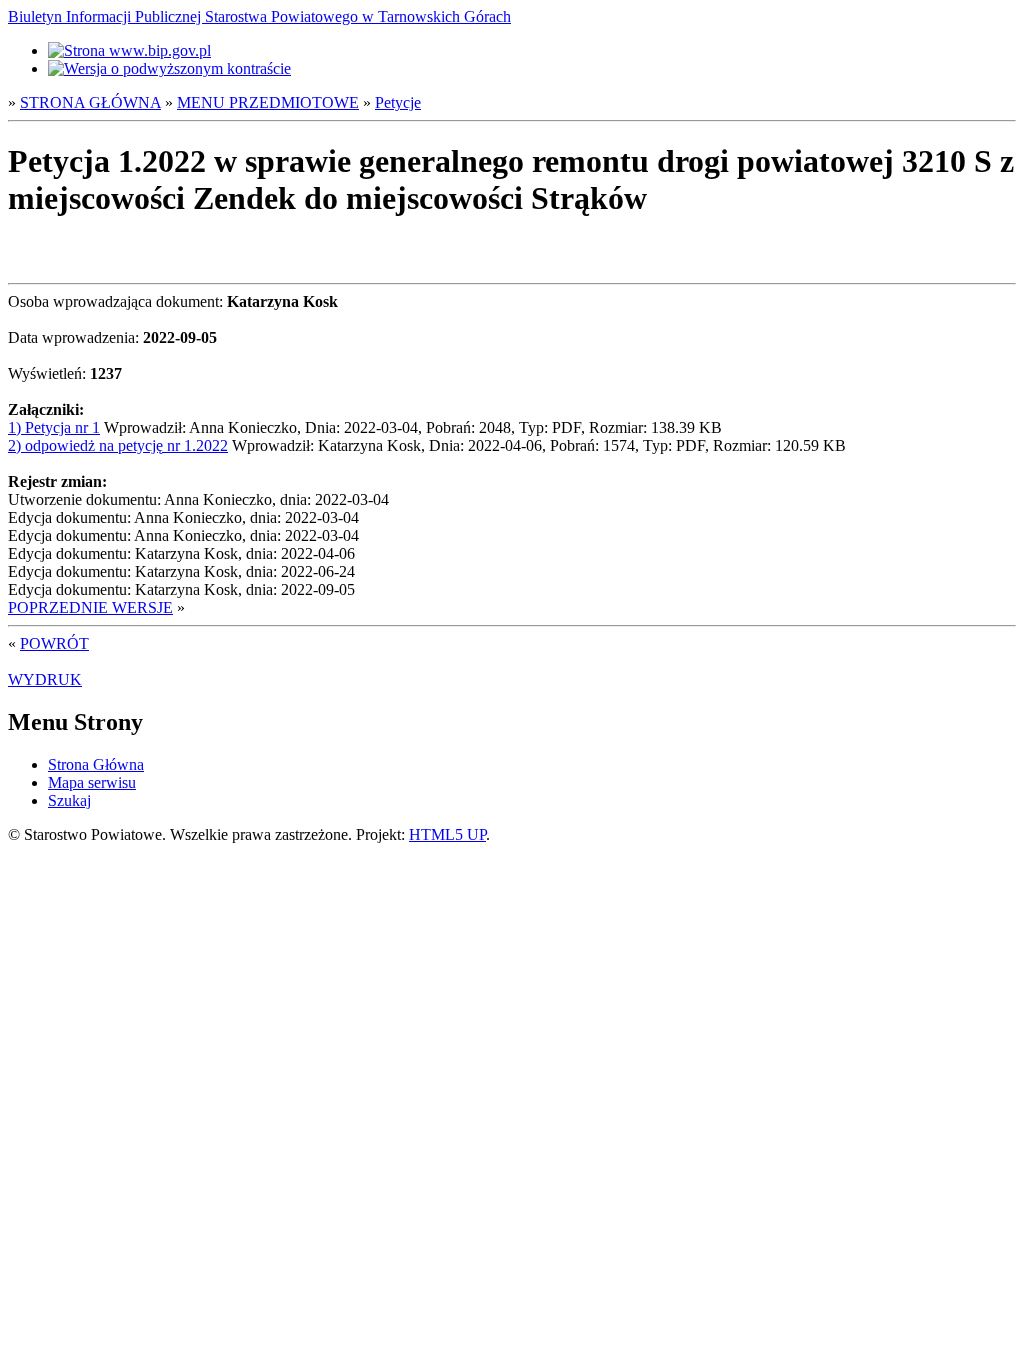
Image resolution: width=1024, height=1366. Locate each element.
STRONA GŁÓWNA (90, 102)
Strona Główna (96, 764)
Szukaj (69, 800)
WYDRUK (45, 679)
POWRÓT (54, 643)
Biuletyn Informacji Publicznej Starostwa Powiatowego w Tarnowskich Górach (259, 16)
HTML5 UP (447, 834)
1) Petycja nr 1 (54, 427)
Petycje (398, 102)
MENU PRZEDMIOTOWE (268, 102)
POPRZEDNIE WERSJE (90, 607)
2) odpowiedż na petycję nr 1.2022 (118, 445)
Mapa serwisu (92, 782)
